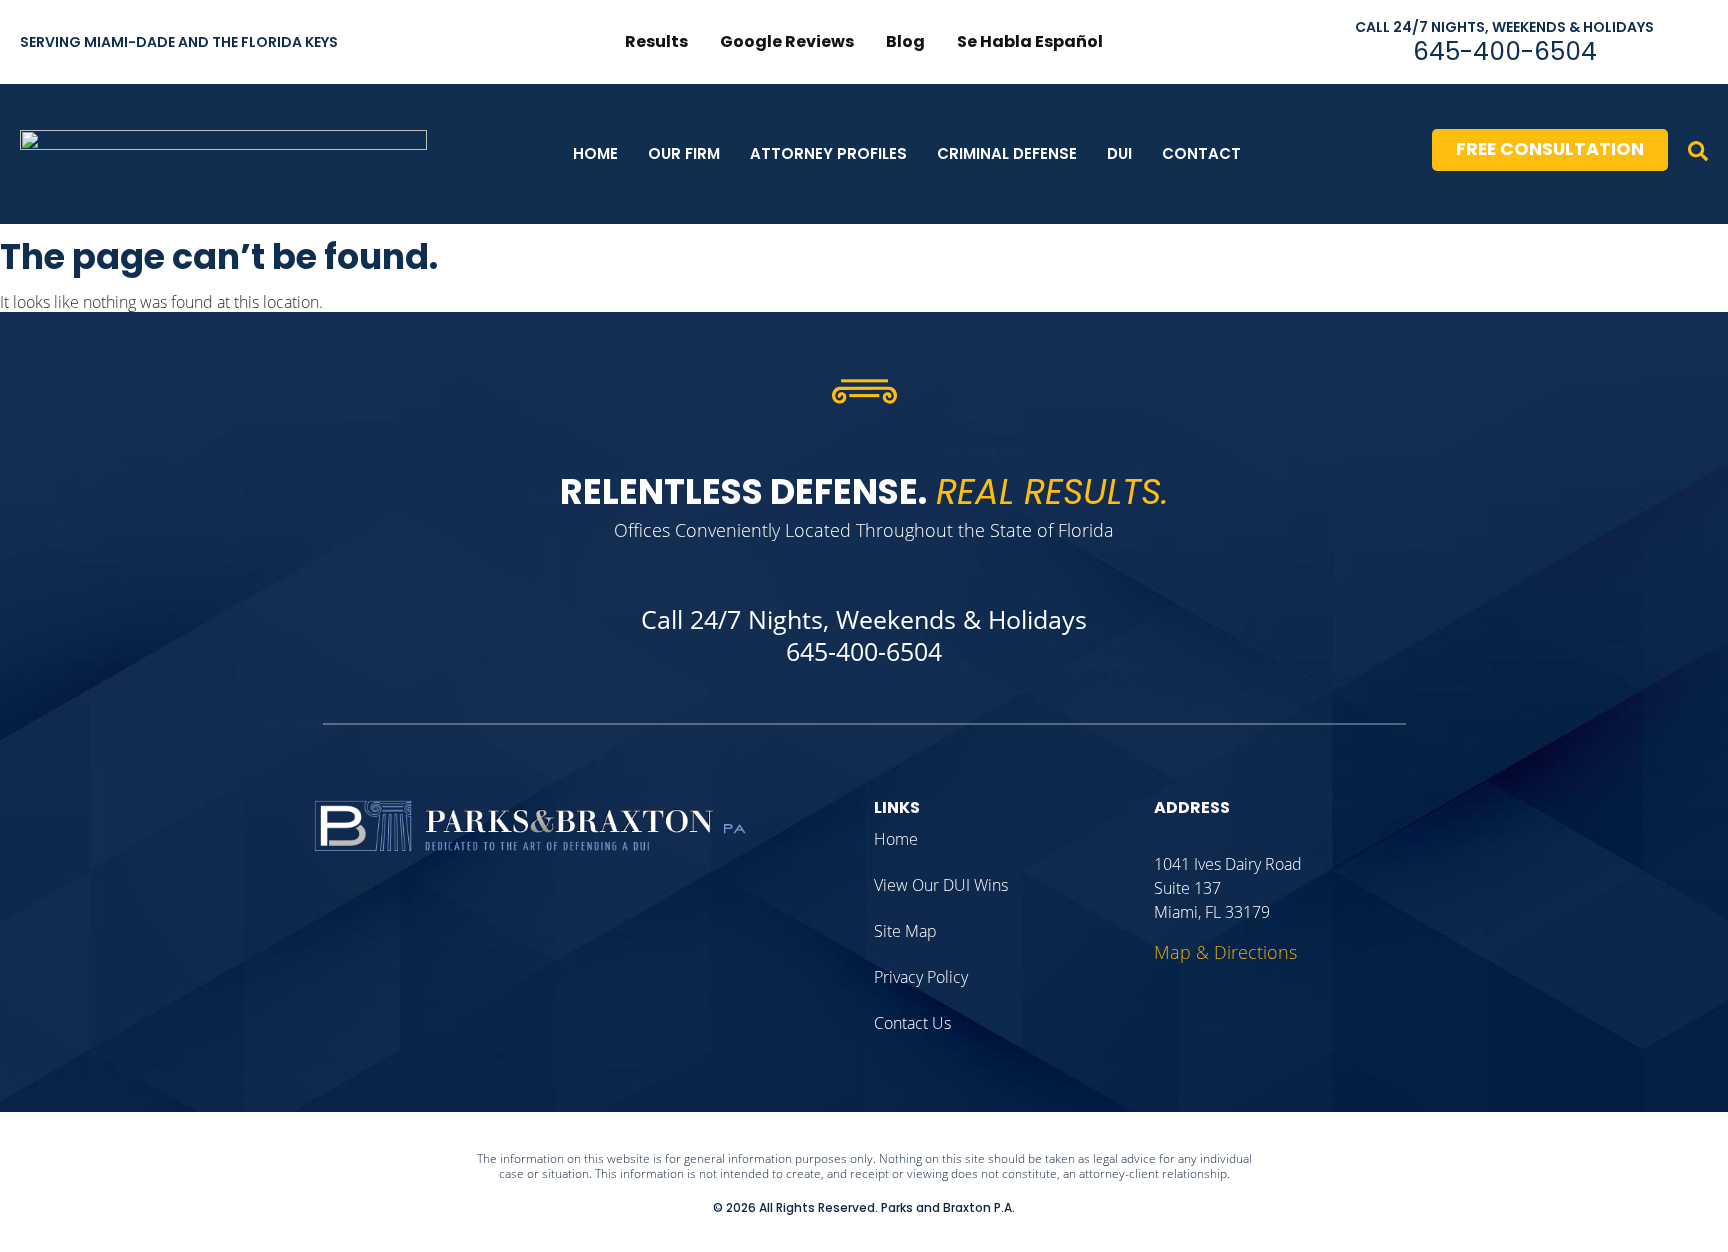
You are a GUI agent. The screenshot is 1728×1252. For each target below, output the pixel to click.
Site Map (905, 931)
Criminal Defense (1007, 153)
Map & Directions (1225, 952)
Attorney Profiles (828, 153)
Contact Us (912, 1023)
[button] (1698, 154)
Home (595, 153)
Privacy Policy (921, 977)
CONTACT (1201, 153)
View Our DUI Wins (941, 885)
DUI (1119, 153)
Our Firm (684, 153)
